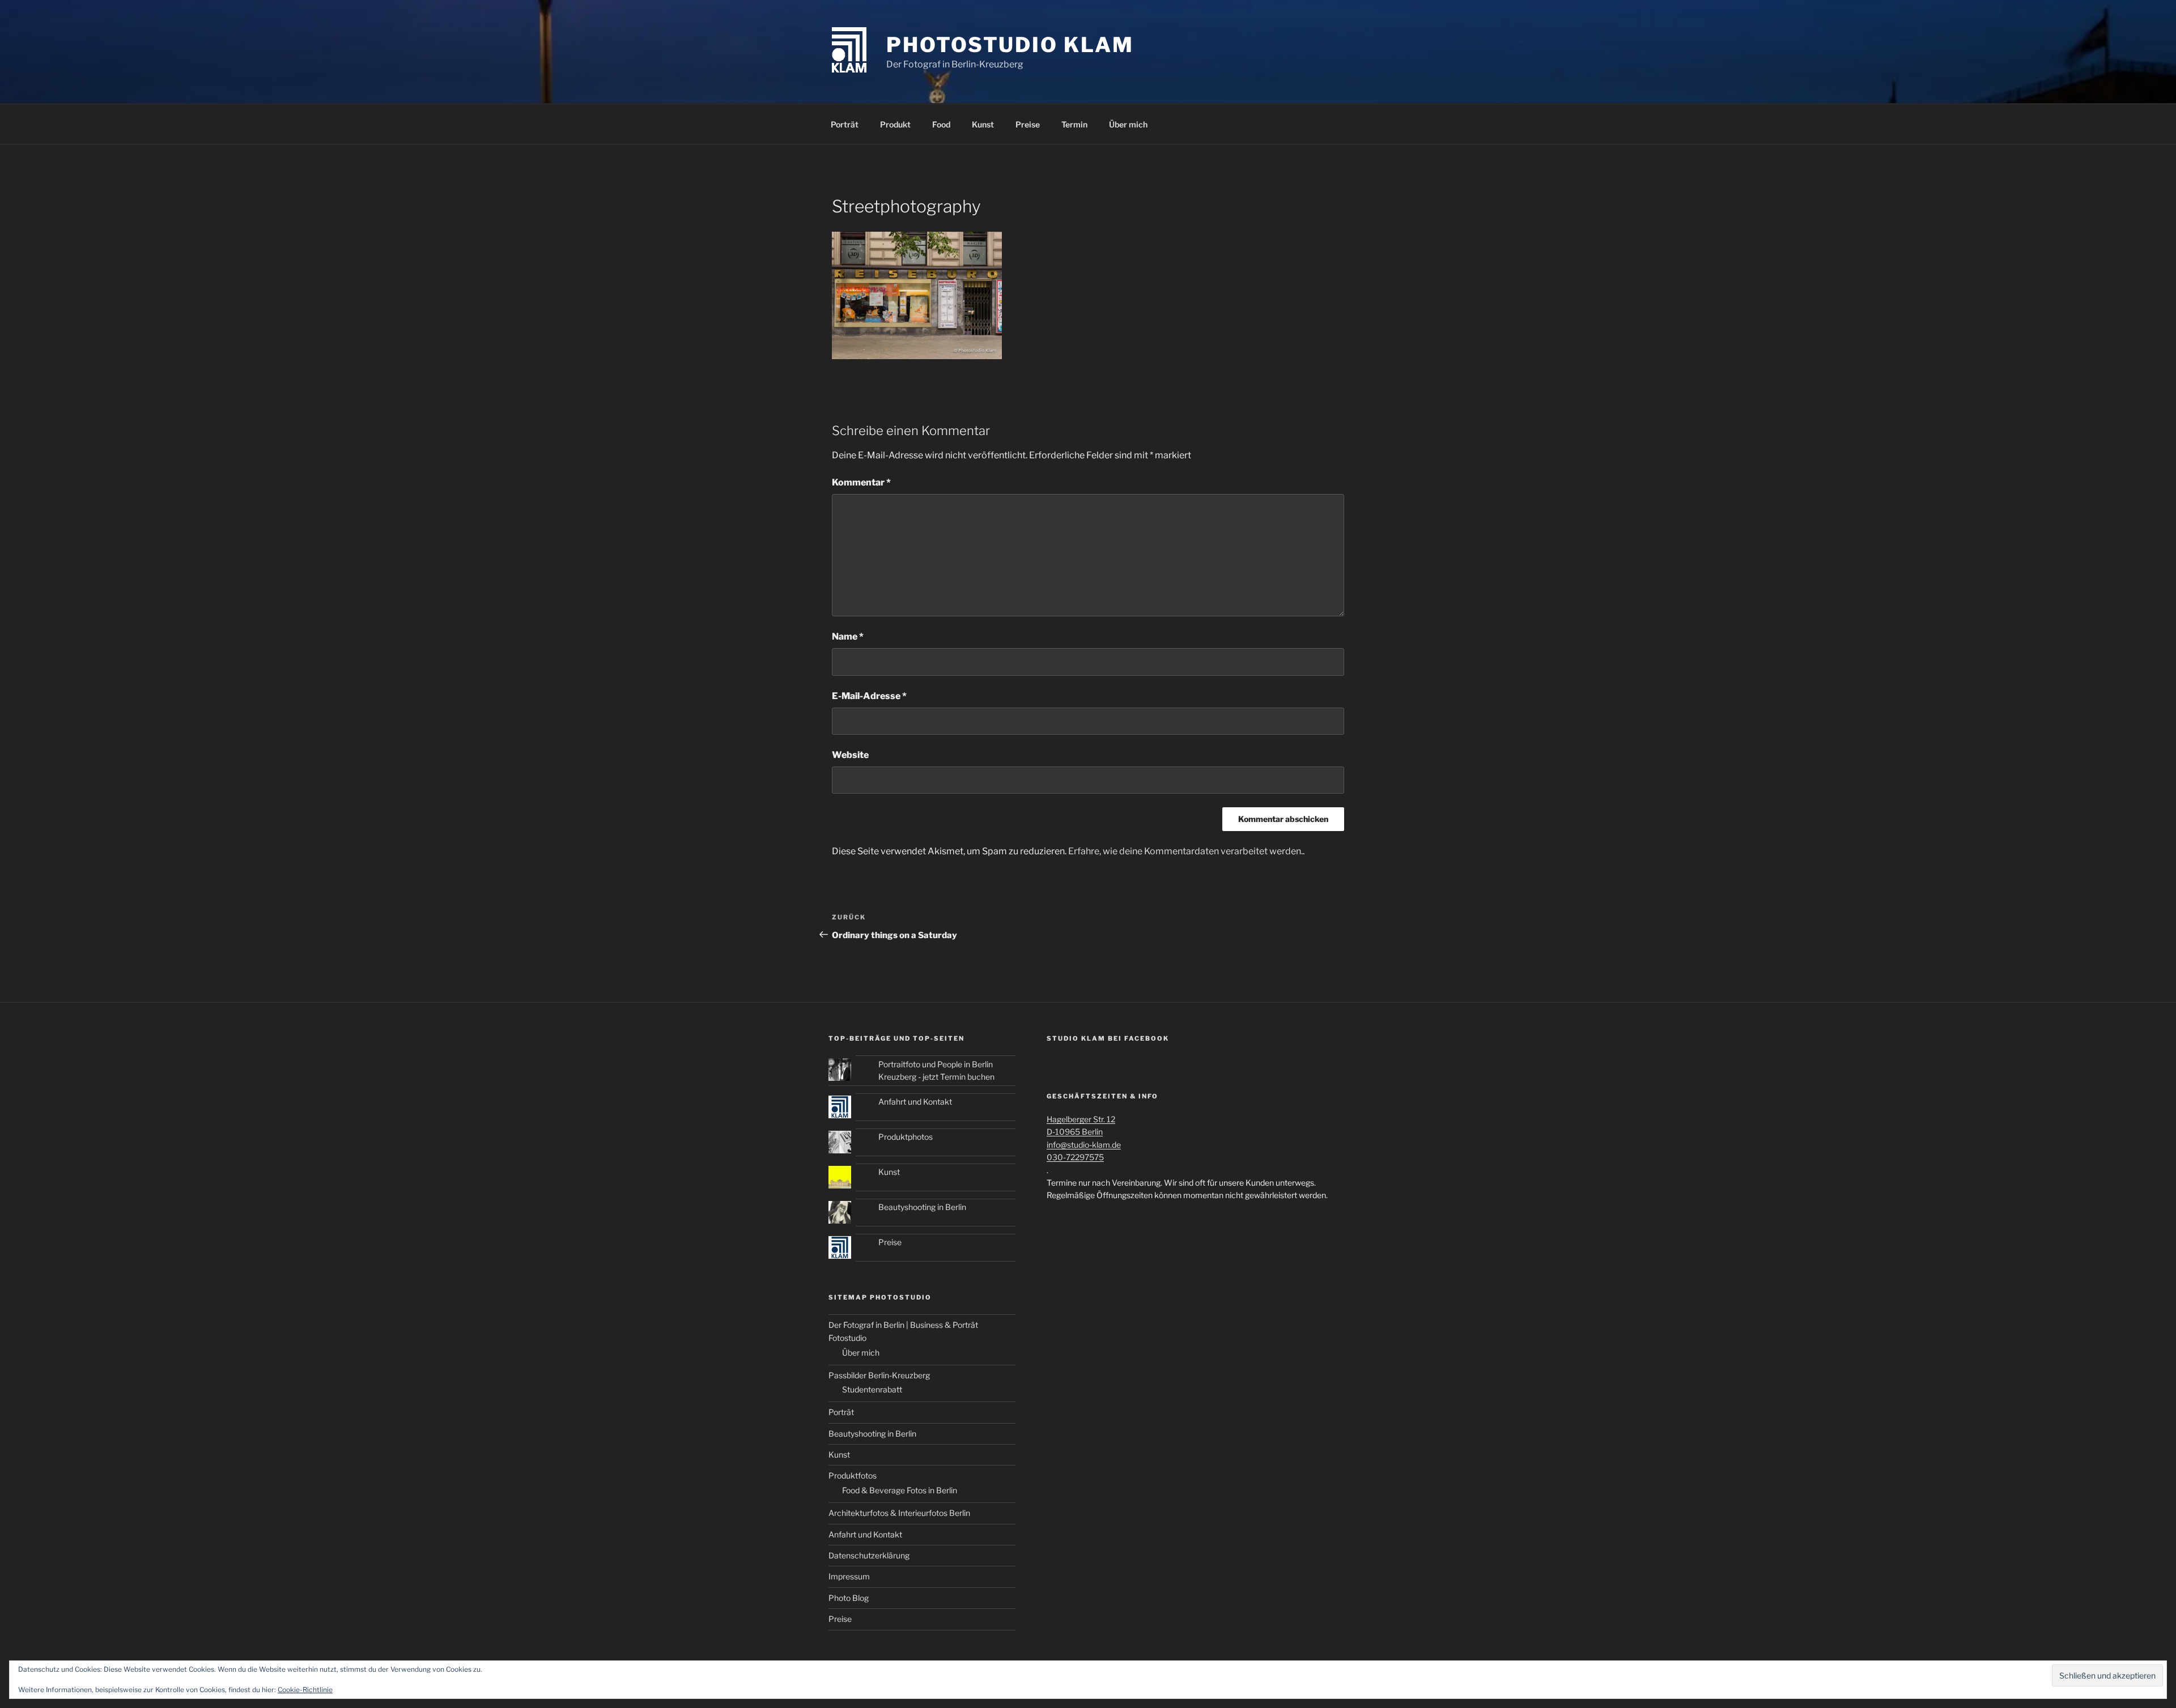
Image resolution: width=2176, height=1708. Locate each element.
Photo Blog (849, 1598)
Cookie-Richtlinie (305, 1690)
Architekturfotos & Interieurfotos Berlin (899, 1513)
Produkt (895, 124)
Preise (1028, 124)
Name (848, 636)
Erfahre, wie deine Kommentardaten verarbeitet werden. (1185, 851)
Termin (1074, 124)
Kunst (983, 124)
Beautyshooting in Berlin (922, 1207)
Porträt (845, 124)
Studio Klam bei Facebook (1108, 1038)
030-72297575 (1075, 1157)
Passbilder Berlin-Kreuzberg (879, 1375)
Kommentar (861, 482)
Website (850, 755)
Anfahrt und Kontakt (915, 1102)
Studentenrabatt (872, 1389)
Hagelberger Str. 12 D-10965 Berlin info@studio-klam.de (1084, 1132)
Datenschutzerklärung (869, 1555)
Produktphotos (906, 1137)
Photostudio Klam (1010, 45)
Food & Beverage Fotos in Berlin (900, 1490)
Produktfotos (853, 1475)
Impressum (849, 1576)
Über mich (1128, 124)
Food (941, 124)
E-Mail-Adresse (869, 696)
